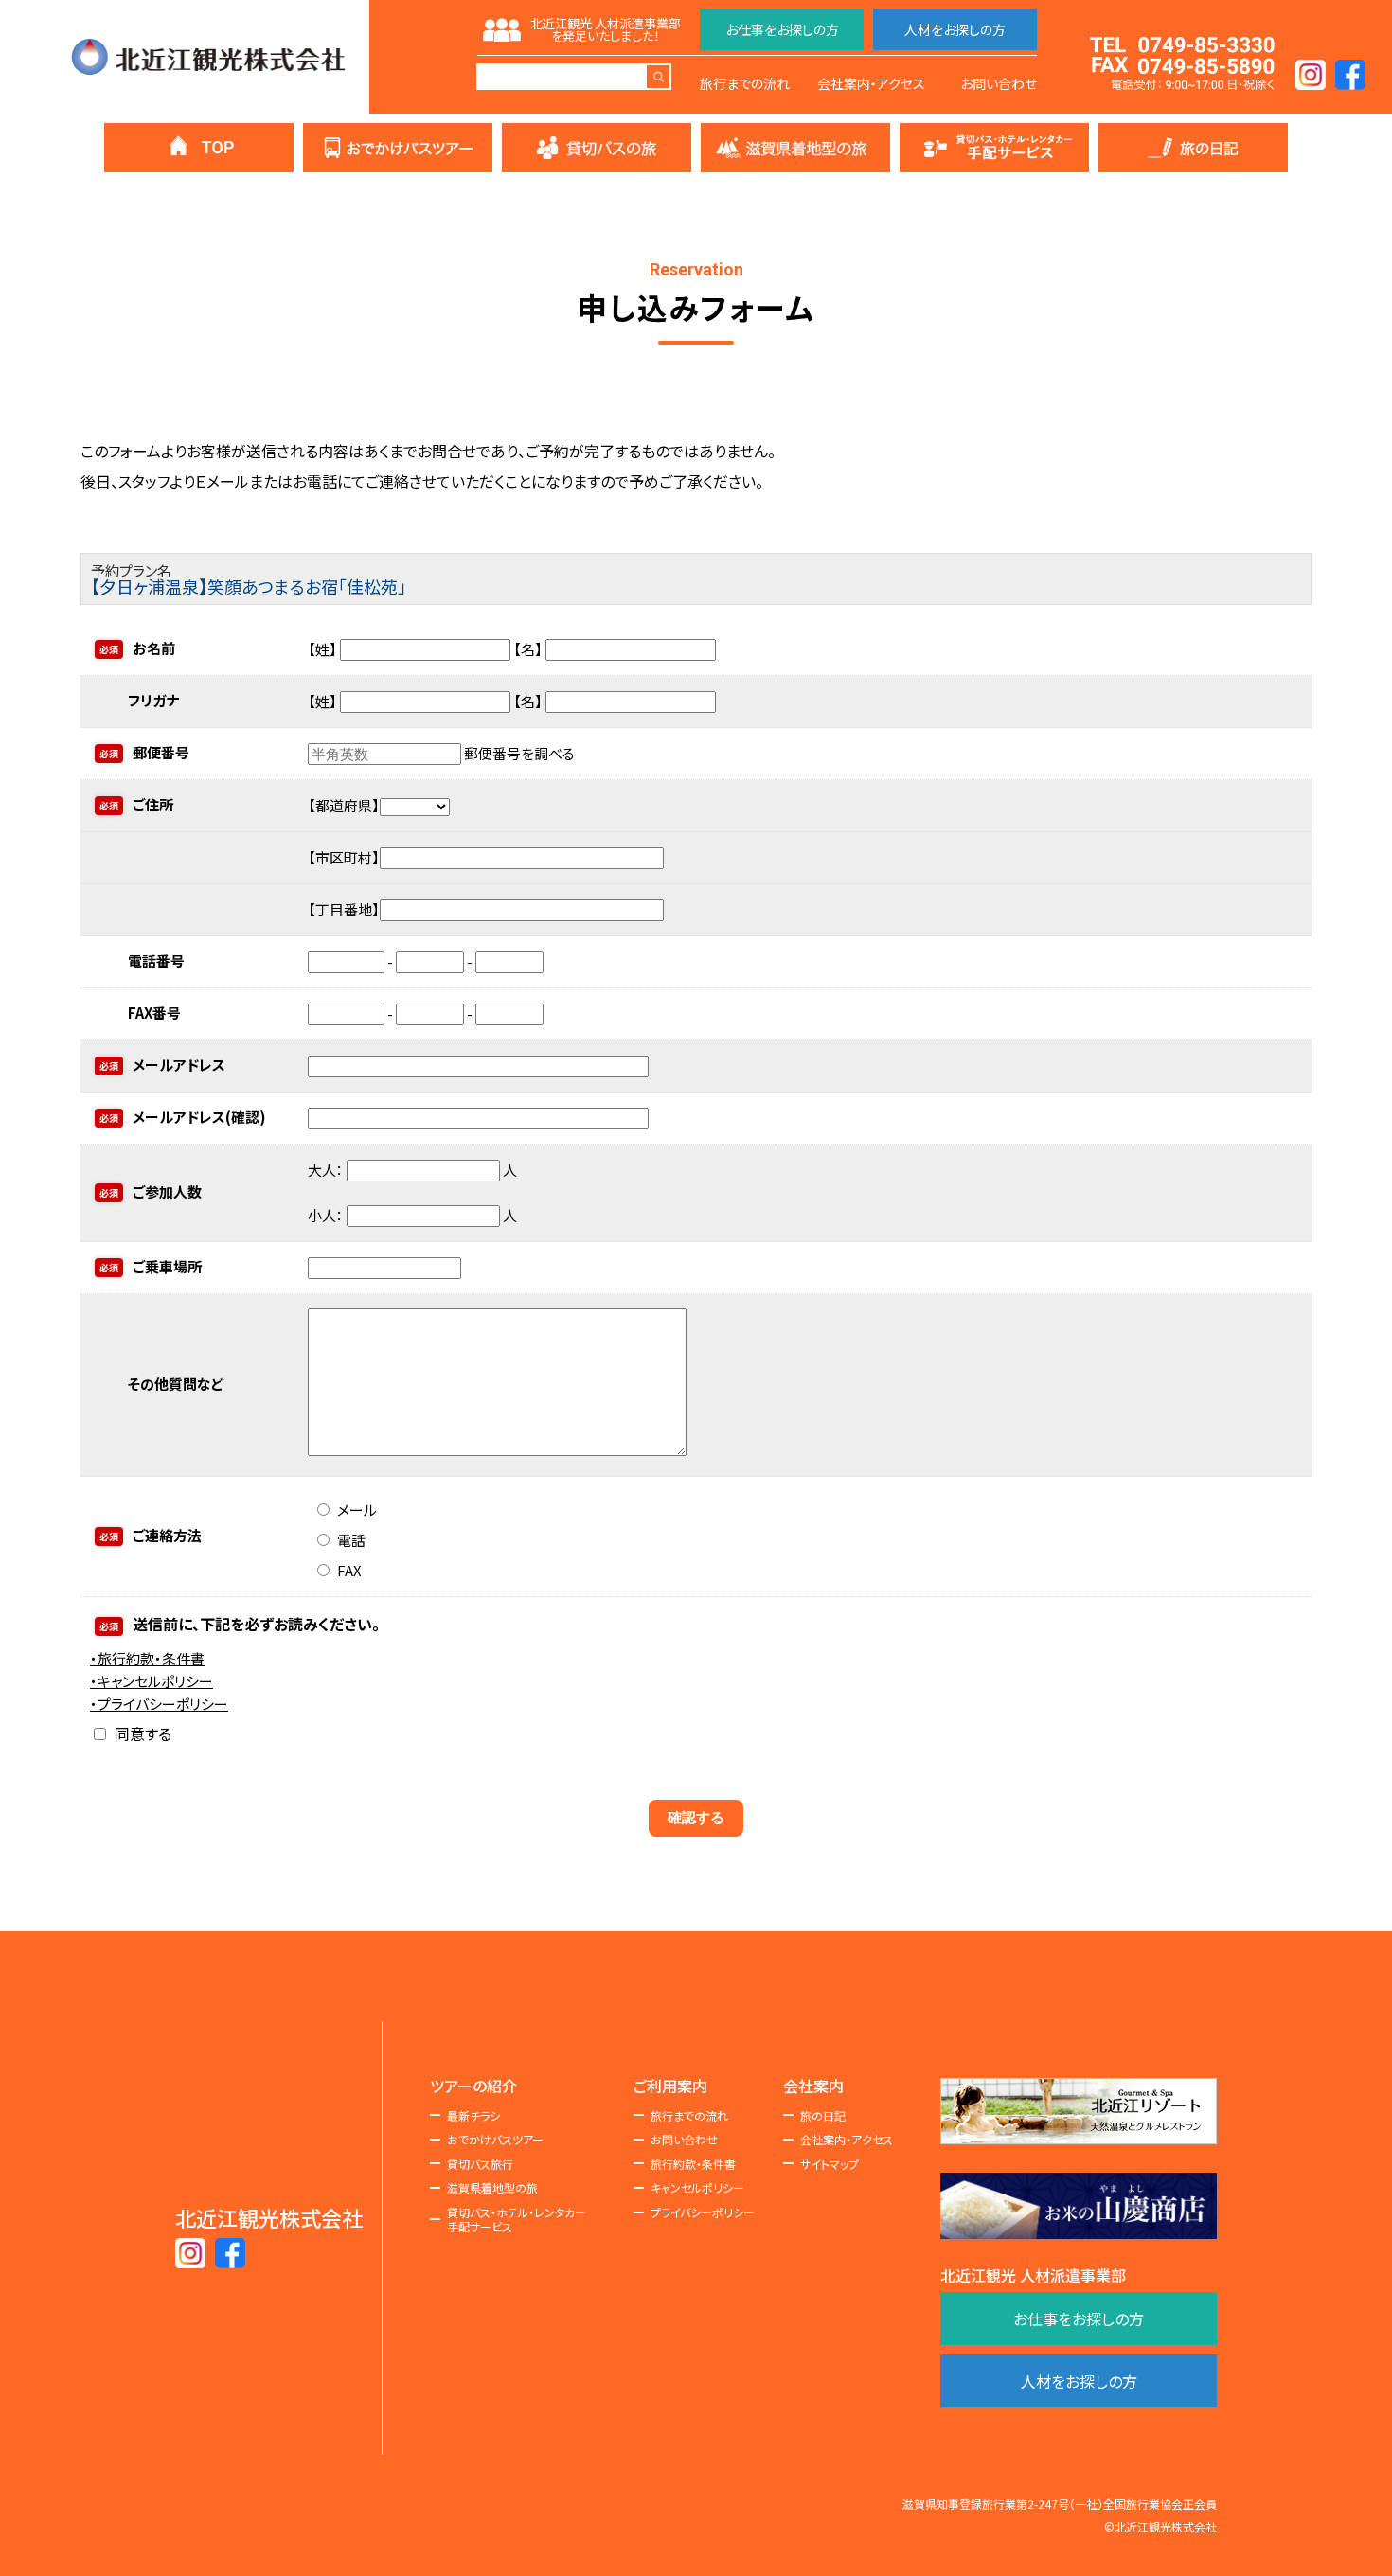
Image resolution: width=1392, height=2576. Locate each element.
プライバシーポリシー (703, 2212)
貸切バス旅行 (480, 2164)
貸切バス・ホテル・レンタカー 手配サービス (517, 2220)
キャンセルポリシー (697, 2188)
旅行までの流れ (745, 83)
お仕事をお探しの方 (782, 29)
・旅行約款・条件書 (147, 1658)
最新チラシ (473, 2116)
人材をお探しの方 (955, 29)
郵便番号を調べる (519, 753)
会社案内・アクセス (871, 83)
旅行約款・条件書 (693, 2164)
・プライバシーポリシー (159, 1704)
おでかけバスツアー (495, 2140)
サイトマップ (830, 2164)
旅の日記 (823, 2116)
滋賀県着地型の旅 (492, 2188)
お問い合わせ (999, 83)
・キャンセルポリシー (152, 1681)
